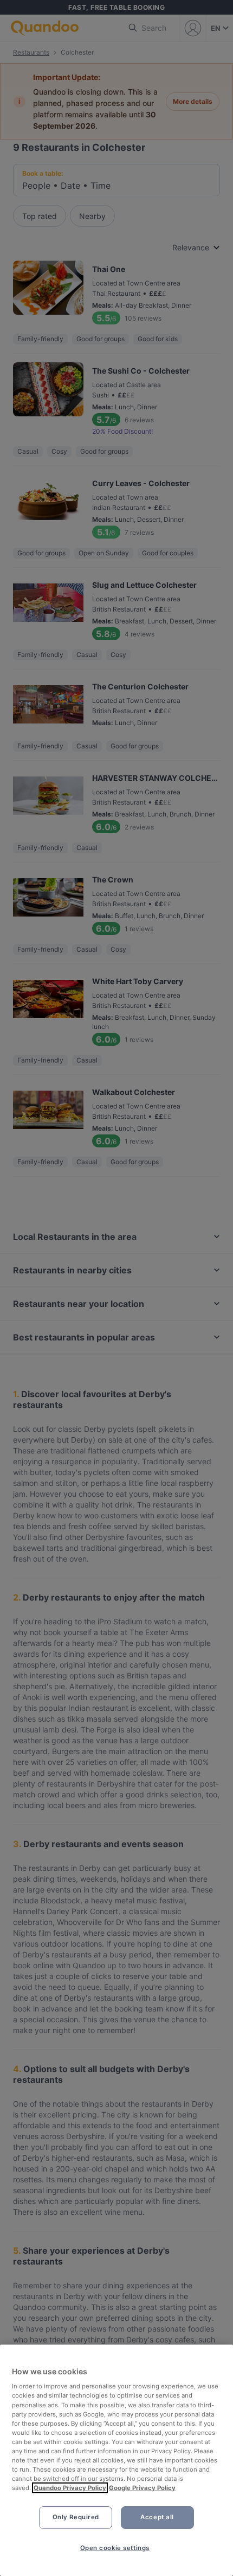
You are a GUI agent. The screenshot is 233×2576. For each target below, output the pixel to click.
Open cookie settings (115, 2548)
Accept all (157, 2517)
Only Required (76, 2517)
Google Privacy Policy (142, 2488)
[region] (116, 2460)
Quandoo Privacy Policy (70, 2488)
